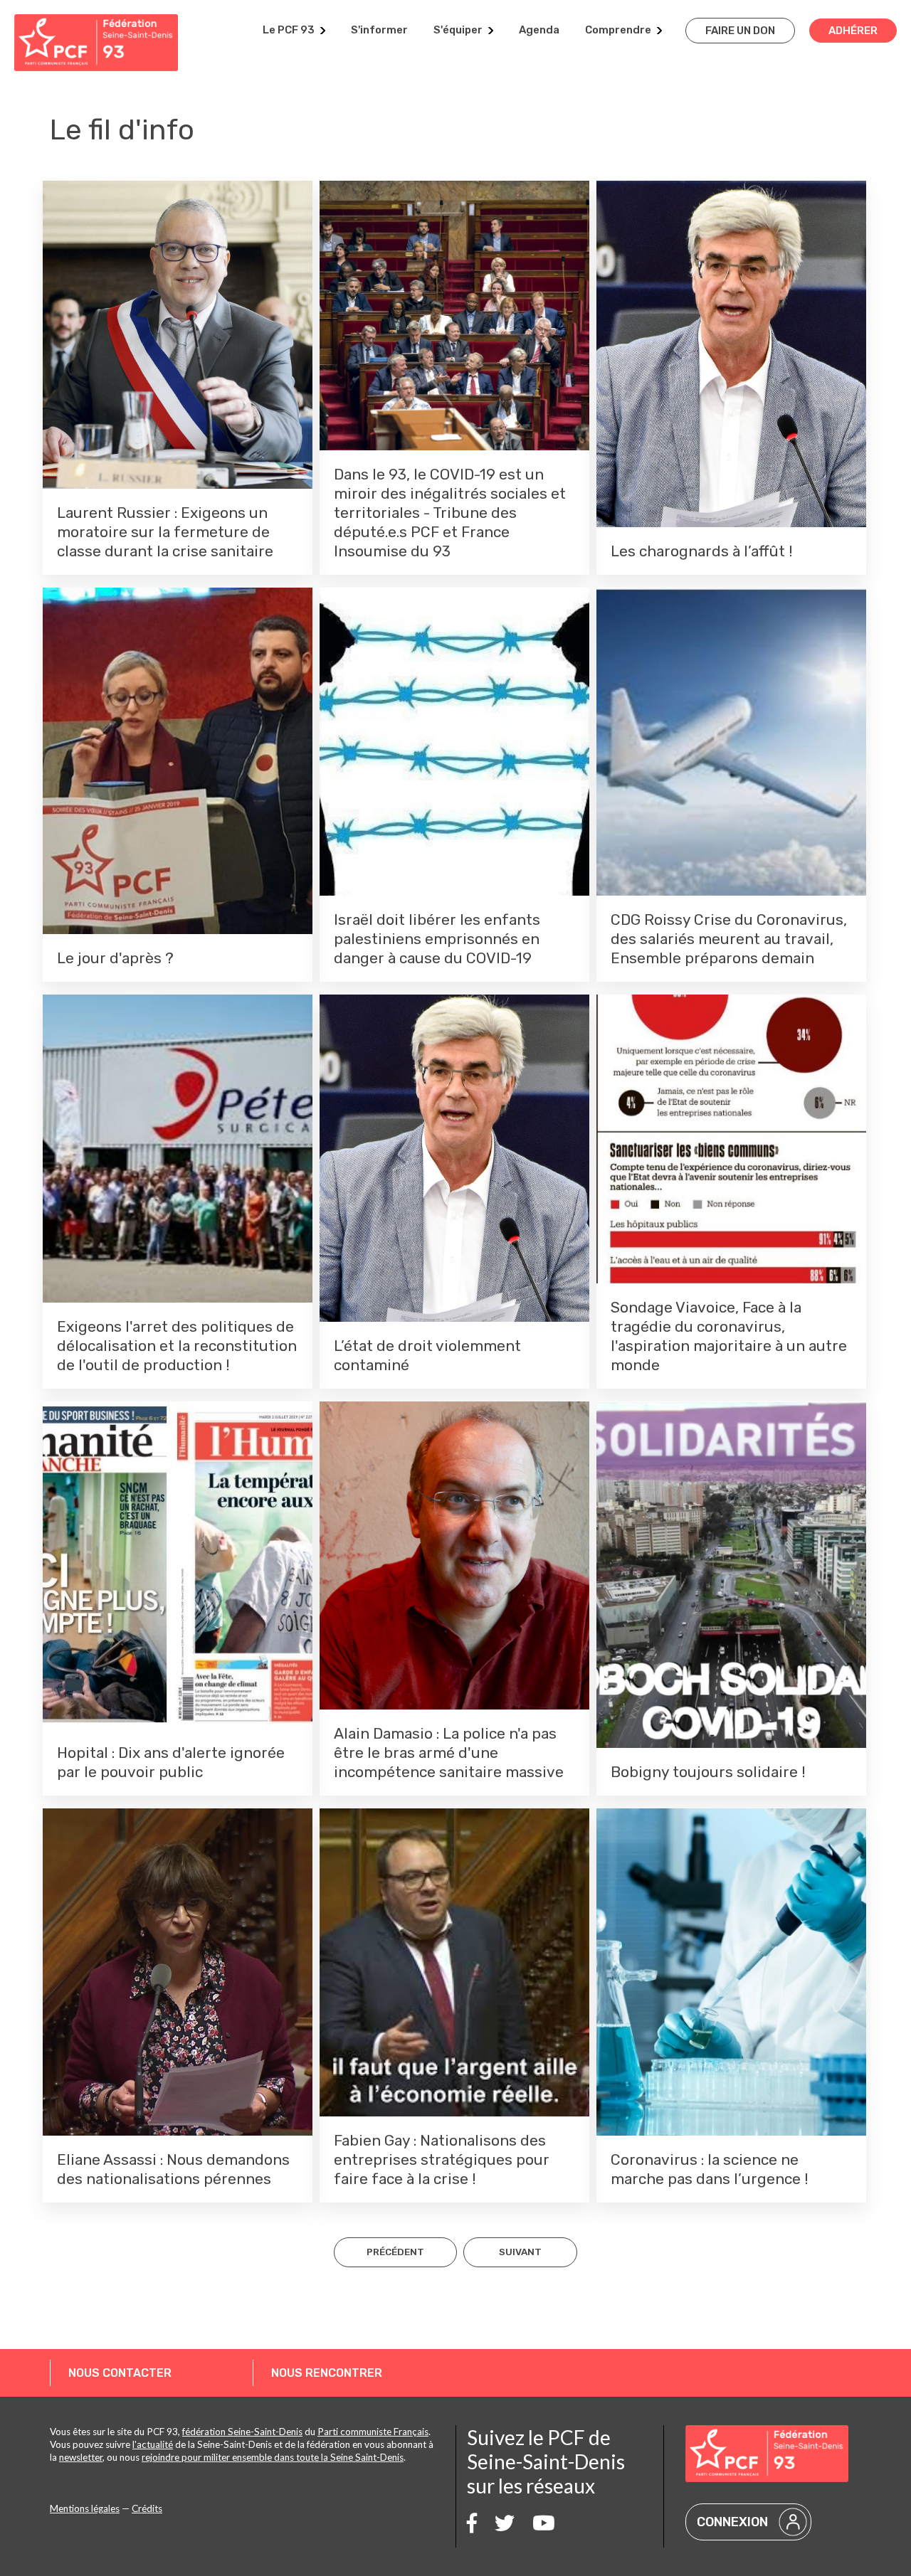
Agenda (539, 30)
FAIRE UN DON (740, 31)
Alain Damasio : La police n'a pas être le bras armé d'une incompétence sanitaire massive (449, 1753)
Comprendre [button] (618, 30)
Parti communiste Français (373, 2432)
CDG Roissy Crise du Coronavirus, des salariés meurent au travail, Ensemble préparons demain (729, 939)
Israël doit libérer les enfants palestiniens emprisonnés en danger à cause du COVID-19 (437, 939)
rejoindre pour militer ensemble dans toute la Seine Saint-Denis (273, 2457)
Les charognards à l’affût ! (702, 551)
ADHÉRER (853, 31)
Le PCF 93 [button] (289, 30)
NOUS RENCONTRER (327, 2373)
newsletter (81, 2457)
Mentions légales (85, 2508)
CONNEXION (732, 2522)
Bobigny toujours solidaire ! (708, 1772)
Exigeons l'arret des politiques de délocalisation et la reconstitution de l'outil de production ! (177, 1346)
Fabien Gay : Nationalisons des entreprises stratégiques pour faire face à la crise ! (442, 2159)
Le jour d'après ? (115, 958)
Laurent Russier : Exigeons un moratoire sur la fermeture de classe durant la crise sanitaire (165, 532)
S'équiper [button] (458, 30)
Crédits (147, 2508)
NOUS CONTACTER (120, 2373)
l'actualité (153, 2444)
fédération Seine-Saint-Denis (242, 2432)
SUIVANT (520, 2252)
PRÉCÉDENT (395, 2252)
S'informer (379, 30)
